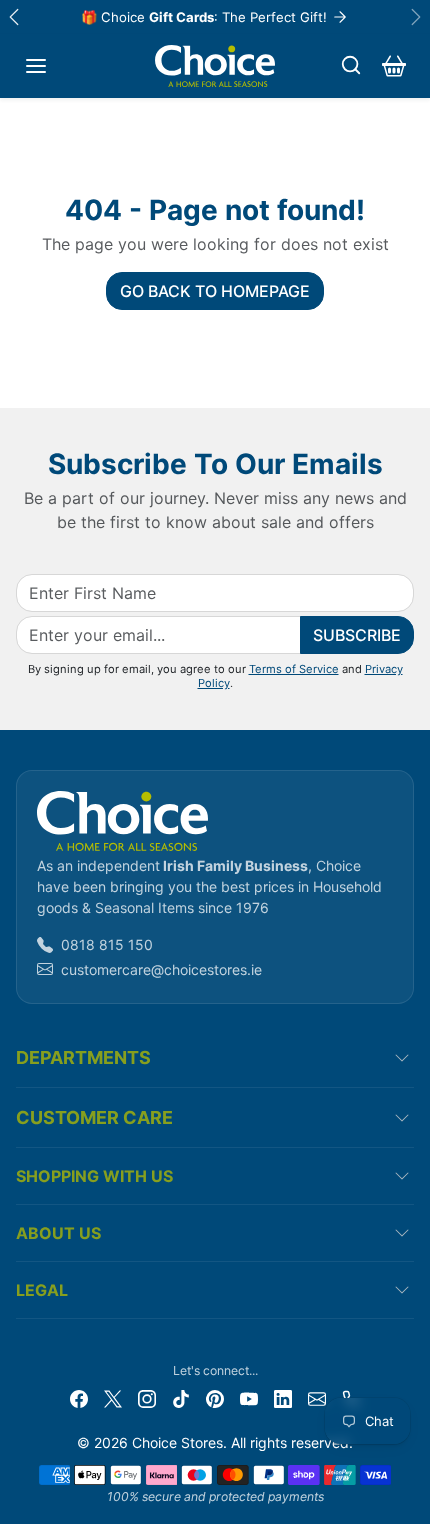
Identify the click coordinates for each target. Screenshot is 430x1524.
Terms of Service (294, 669)
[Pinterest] (215, 1396)
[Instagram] (147, 1396)
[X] (113, 1396)
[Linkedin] (283, 1396)
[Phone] (351, 1396)
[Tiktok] (181, 1396)
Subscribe (357, 635)
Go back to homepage (215, 291)
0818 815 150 (107, 944)
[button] (36, 66)
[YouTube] (249, 1396)
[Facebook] (79, 1396)
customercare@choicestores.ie (161, 969)
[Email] (317, 1396)
